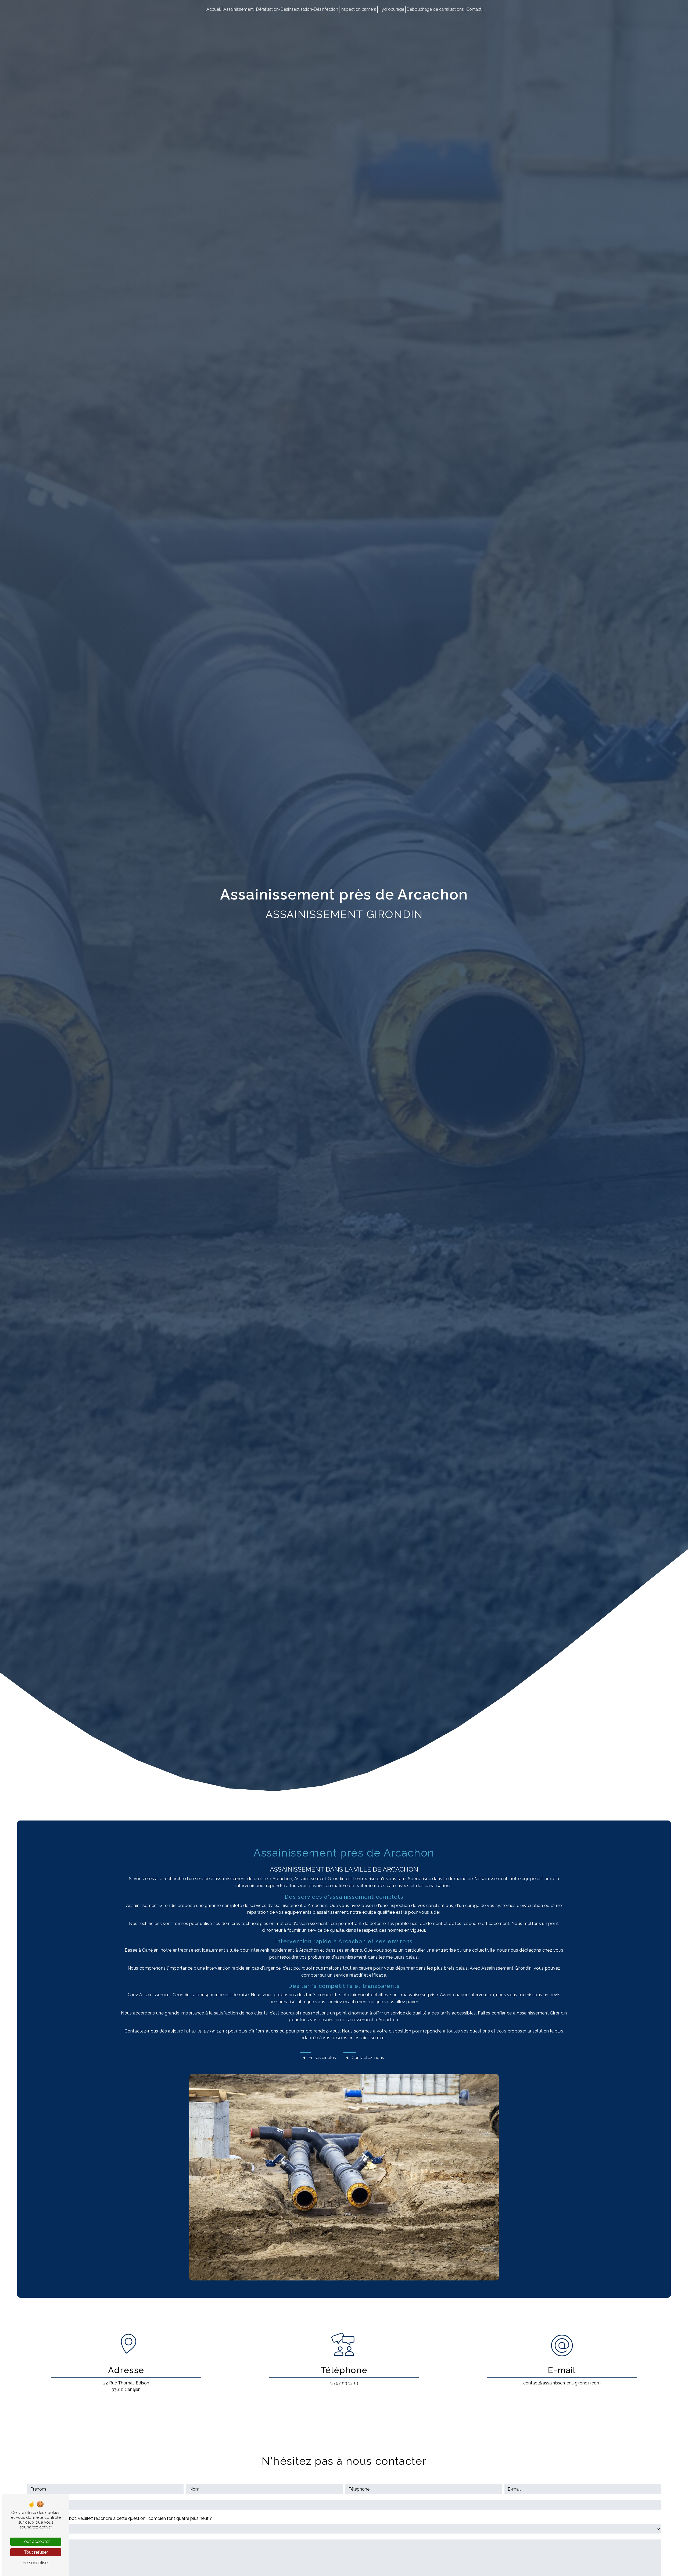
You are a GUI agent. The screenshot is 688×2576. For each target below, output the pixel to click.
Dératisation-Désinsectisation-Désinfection (297, 9)
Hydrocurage (391, 9)
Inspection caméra (358, 9)
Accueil (214, 9)
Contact (474, 9)
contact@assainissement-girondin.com (562, 2383)
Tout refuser (36, 2552)
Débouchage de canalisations (435, 9)
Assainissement (239, 9)
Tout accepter (36, 2541)
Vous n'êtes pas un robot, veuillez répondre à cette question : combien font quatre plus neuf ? (120, 2518)
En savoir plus (322, 2058)
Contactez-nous (368, 2058)
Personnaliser (36, 2563)
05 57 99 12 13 (344, 2383)
